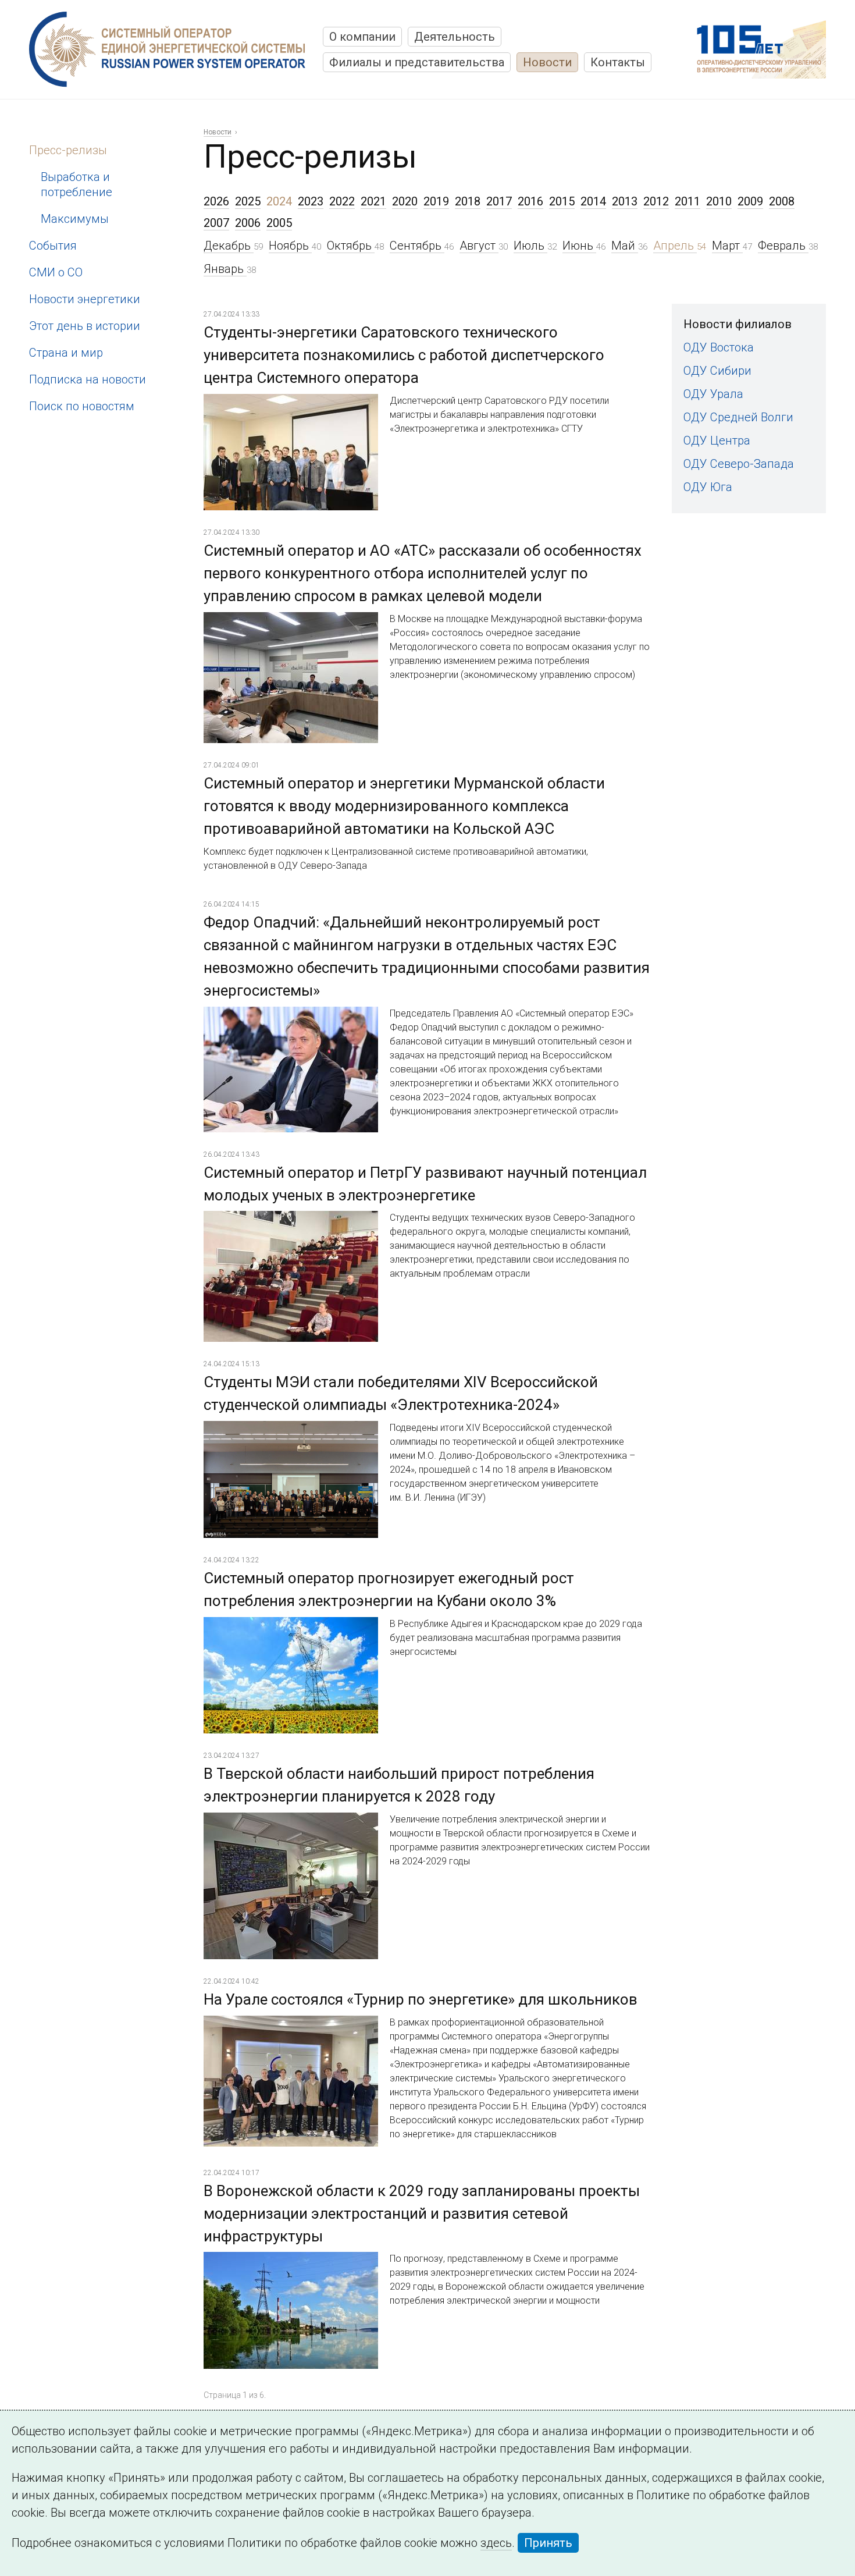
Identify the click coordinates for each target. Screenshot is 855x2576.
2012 (656, 201)
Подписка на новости (88, 379)
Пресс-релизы (68, 150)
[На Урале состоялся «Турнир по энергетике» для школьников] (291, 2025)
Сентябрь (417, 246)
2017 (499, 201)
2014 (593, 201)
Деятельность (455, 37)
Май (625, 246)
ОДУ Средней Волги (738, 417)
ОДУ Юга (708, 487)
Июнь (579, 246)
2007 (216, 223)
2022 (342, 201)
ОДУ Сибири (717, 371)
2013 (625, 201)
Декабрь (229, 246)
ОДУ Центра (717, 440)
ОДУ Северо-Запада (739, 464)
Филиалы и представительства (417, 62)
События (53, 246)
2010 (719, 201)
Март (727, 246)
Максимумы (75, 219)
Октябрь (351, 246)
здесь (496, 2543)
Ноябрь (290, 246)
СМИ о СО (56, 272)
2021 (373, 201)
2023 (311, 201)
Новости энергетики (85, 299)
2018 (468, 201)
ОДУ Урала (713, 394)
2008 (782, 201)
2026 (216, 201)
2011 (687, 201)
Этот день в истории (85, 326)
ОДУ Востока (719, 347)
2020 (405, 201)
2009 (750, 201)
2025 (248, 201)
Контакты (618, 62)
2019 (436, 201)
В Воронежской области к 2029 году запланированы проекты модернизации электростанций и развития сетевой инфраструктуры (422, 2213)
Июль (530, 246)
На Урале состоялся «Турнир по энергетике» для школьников (421, 1999)
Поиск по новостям (82, 406)
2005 (279, 223)
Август (479, 246)
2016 (530, 201)
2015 (562, 201)
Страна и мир (66, 353)
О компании (362, 37)
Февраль (783, 246)
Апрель (675, 246)
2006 (248, 223)
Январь (225, 269)
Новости (547, 62)
